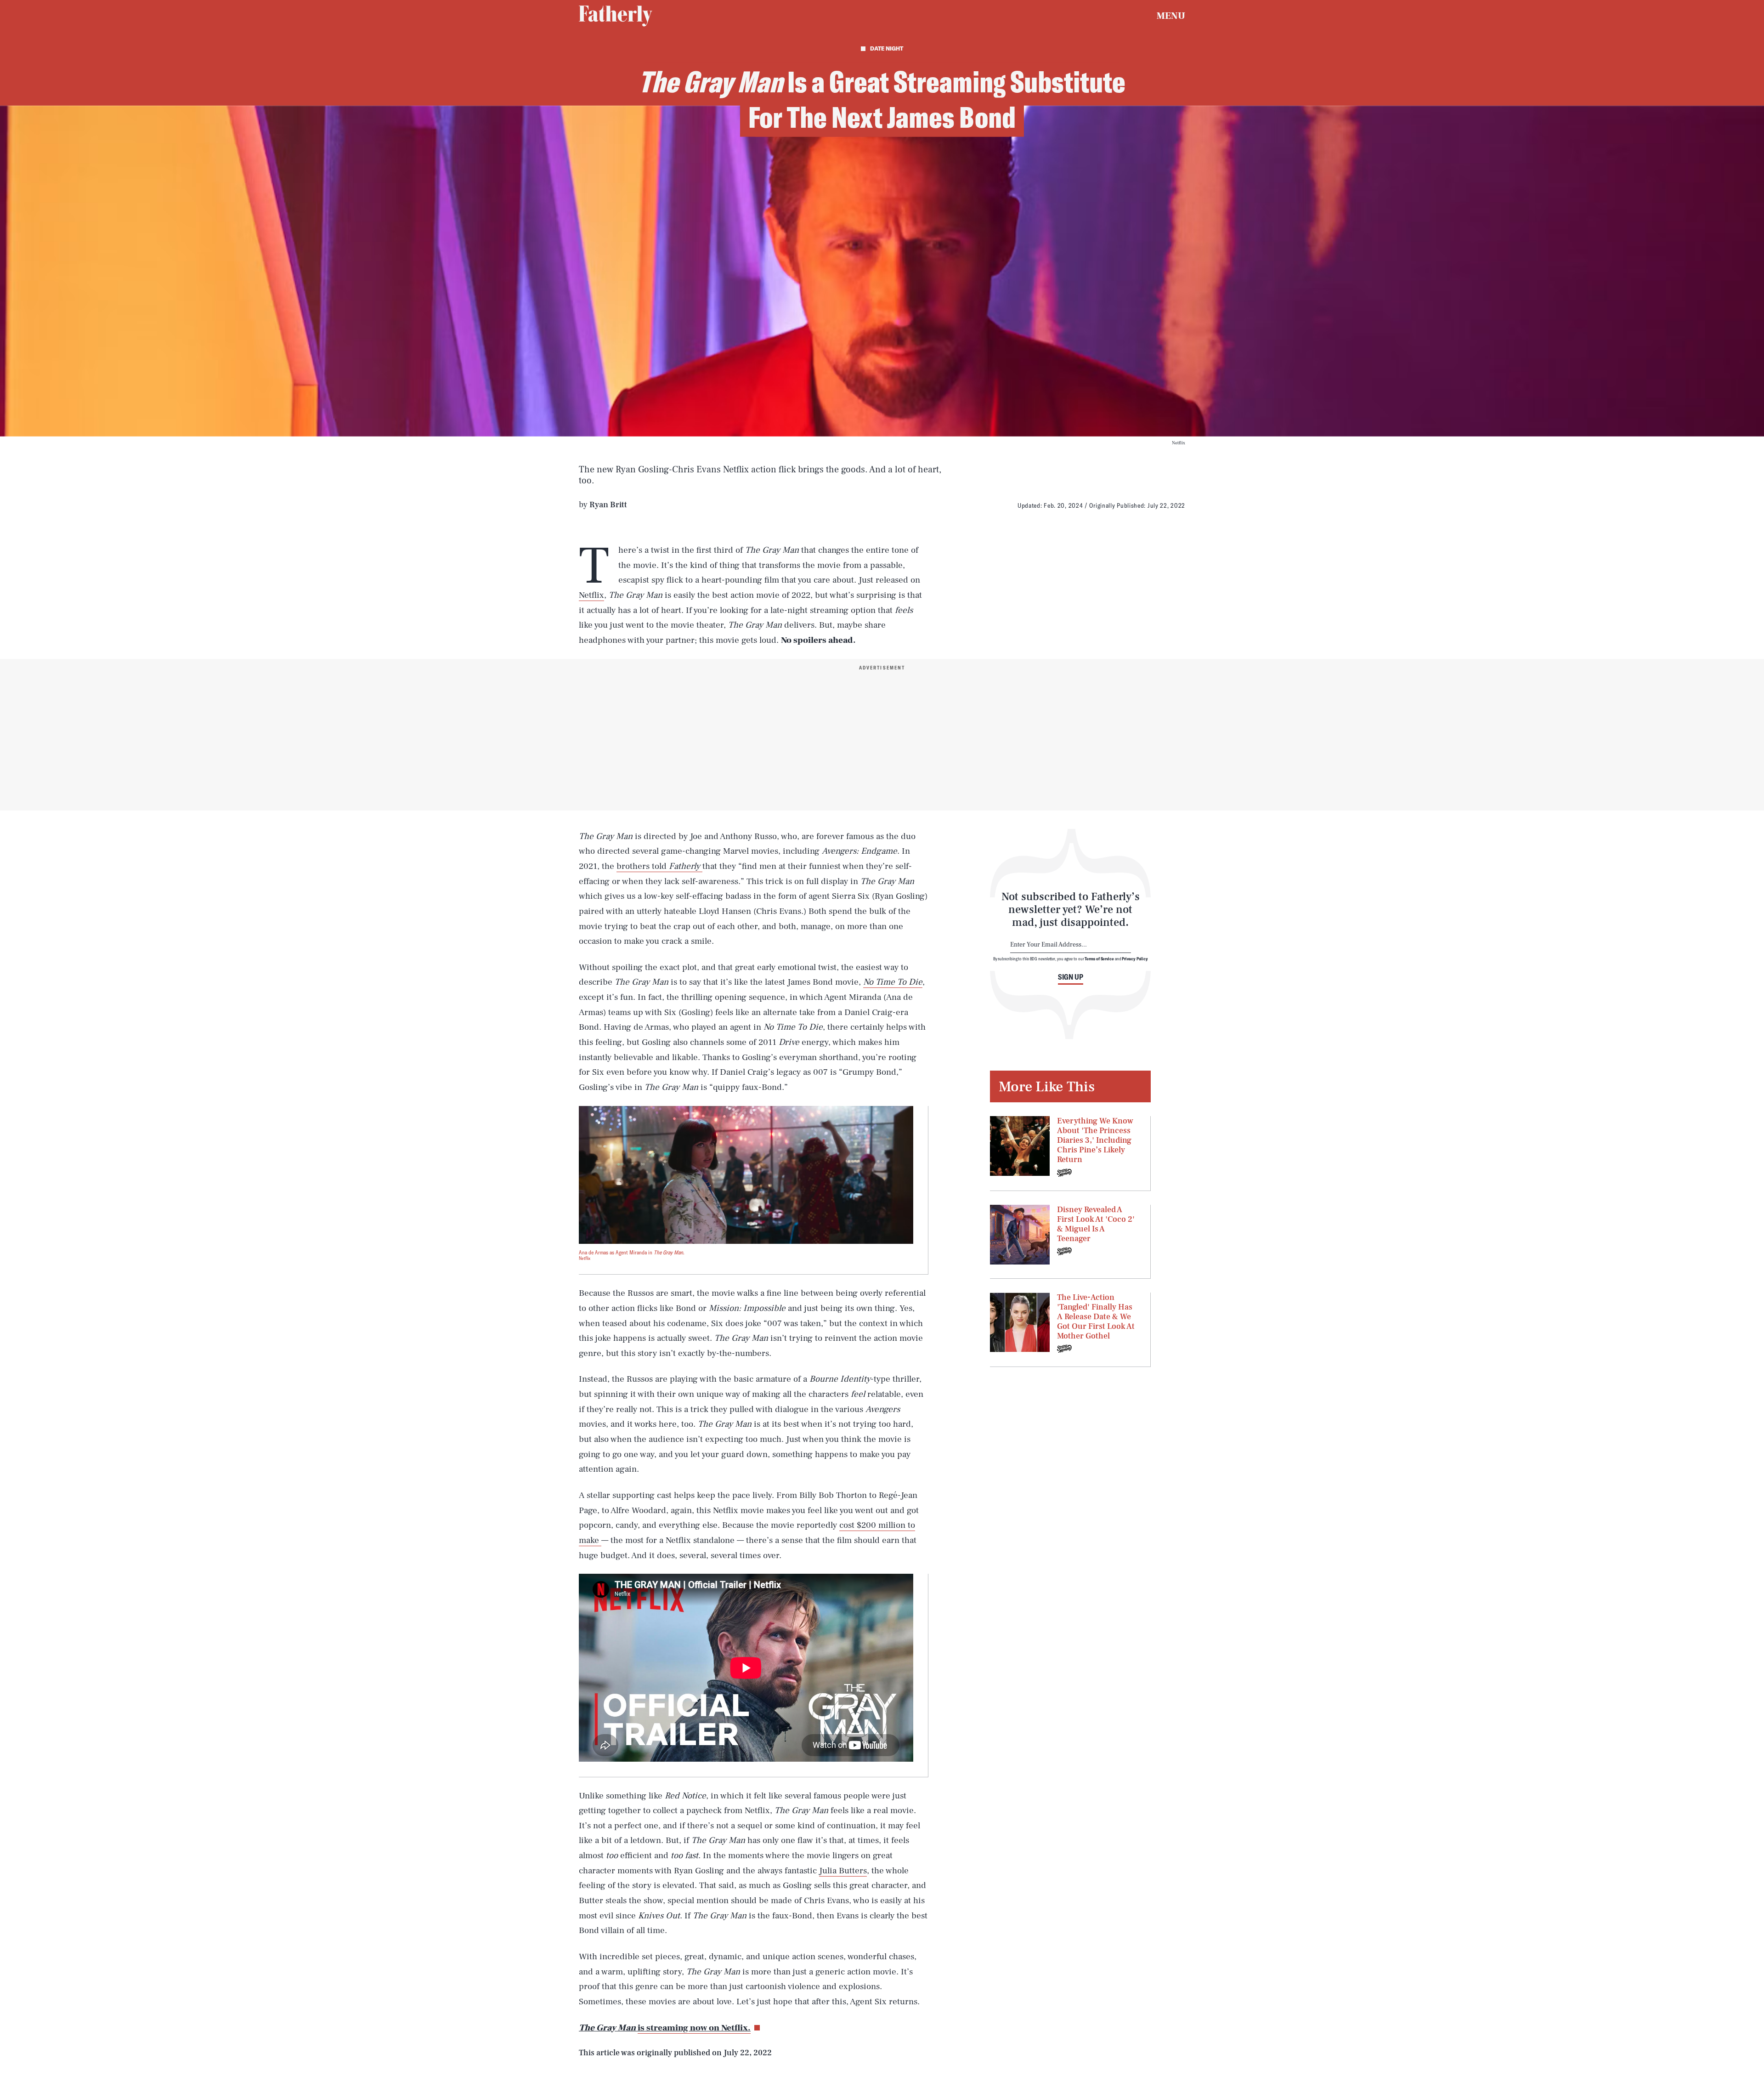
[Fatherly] (616, 16)
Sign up (1071, 977)
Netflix (591, 595)
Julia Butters (843, 1871)
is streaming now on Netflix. (694, 2028)
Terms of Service (1099, 958)
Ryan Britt (608, 505)
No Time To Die (893, 982)
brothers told (659, 866)
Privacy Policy (1135, 958)
